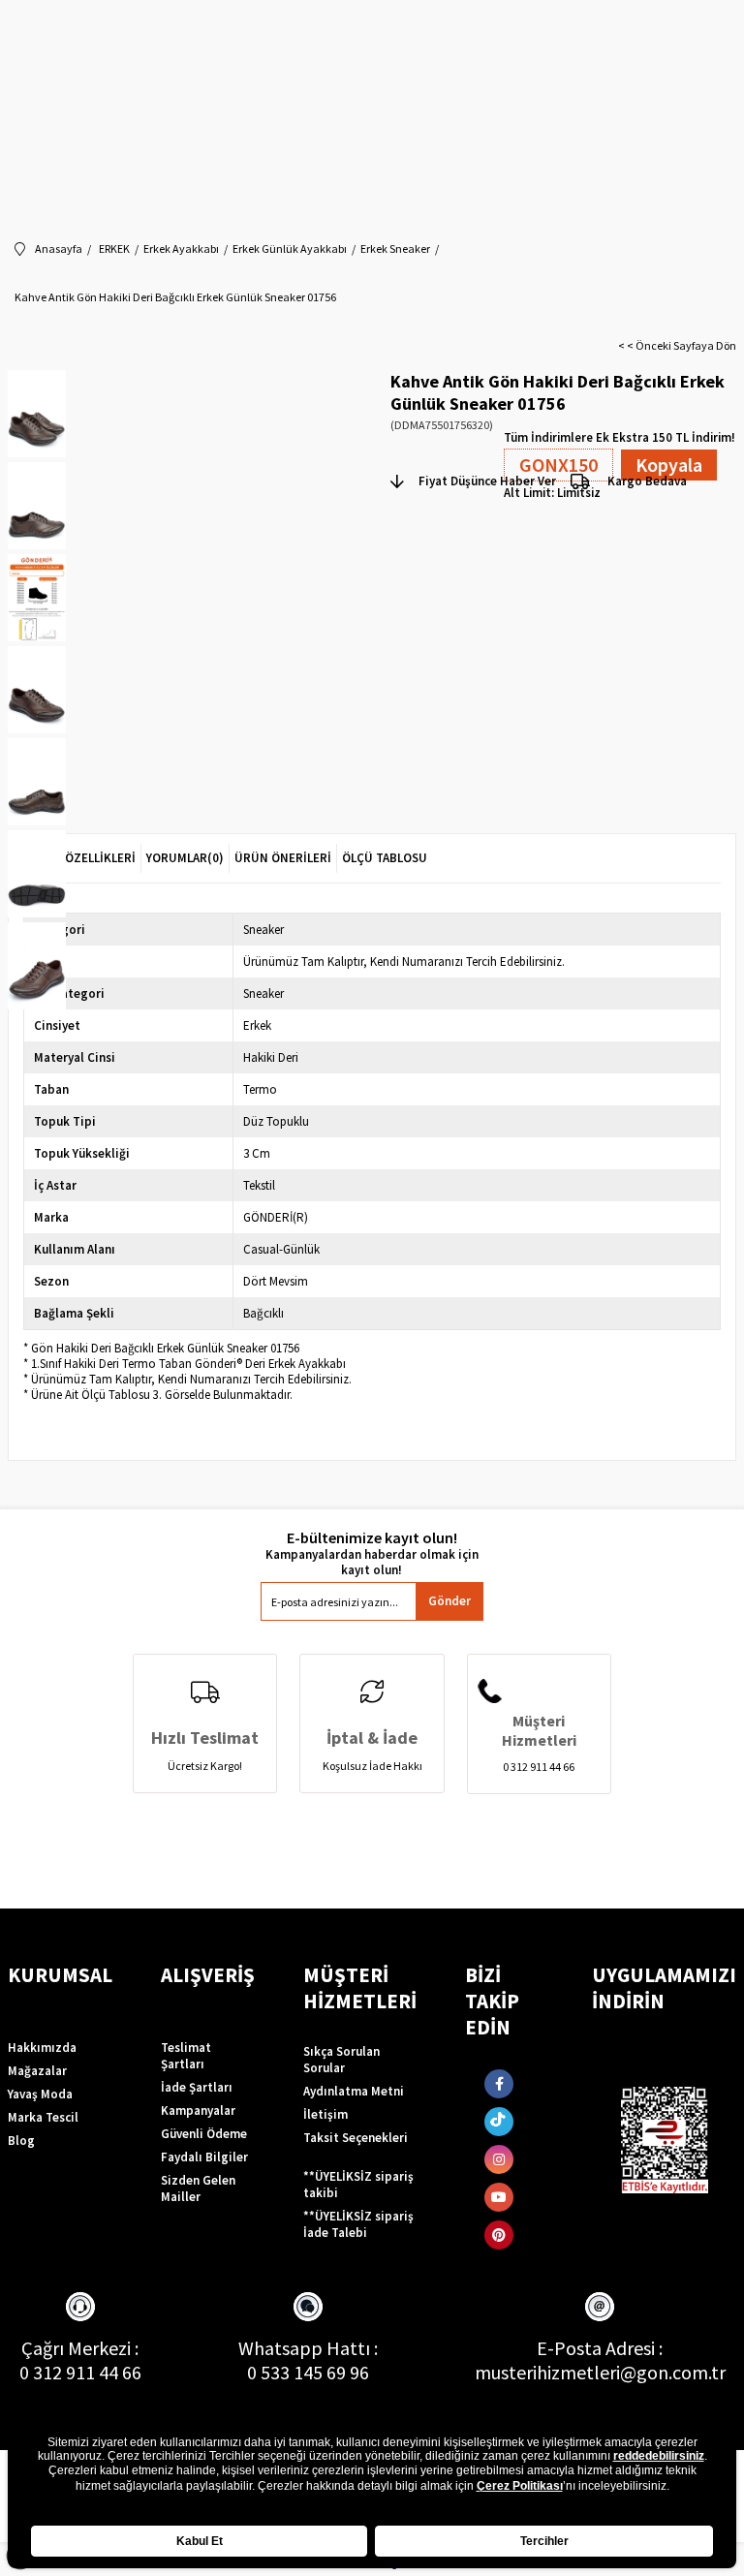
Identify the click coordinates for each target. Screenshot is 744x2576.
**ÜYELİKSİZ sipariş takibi (358, 2185)
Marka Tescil (43, 2117)
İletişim (325, 2114)
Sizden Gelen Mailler (198, 2188)
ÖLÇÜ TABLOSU (385, 858)
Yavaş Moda (40, 2094)
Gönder (449, 1601)
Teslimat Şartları (186, 2056)
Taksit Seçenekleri (356, 2138)
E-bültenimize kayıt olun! (372, 1538)
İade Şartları (197, 2087)
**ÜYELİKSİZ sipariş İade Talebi (358, 2224)
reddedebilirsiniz (659, 2456)
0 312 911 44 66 (80, 2372)
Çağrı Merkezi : (80, 2348)
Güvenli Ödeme (204, 2134)
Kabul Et (200, 2541)
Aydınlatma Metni (354, 2091)
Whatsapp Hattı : (308, 2348)
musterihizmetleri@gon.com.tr (600, 2372)
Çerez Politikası (520, 2486)
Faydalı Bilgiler (204, 2157)
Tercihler (544, 2541)
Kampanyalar (198, 2110)
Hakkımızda (42, 2048)
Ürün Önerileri (283, 858)
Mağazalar (37, 2071)
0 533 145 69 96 (308, 2372)
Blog (21, 2141)
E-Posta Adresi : (600, 2348)
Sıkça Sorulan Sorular (341, 2060)
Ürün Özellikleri (82, 858)
